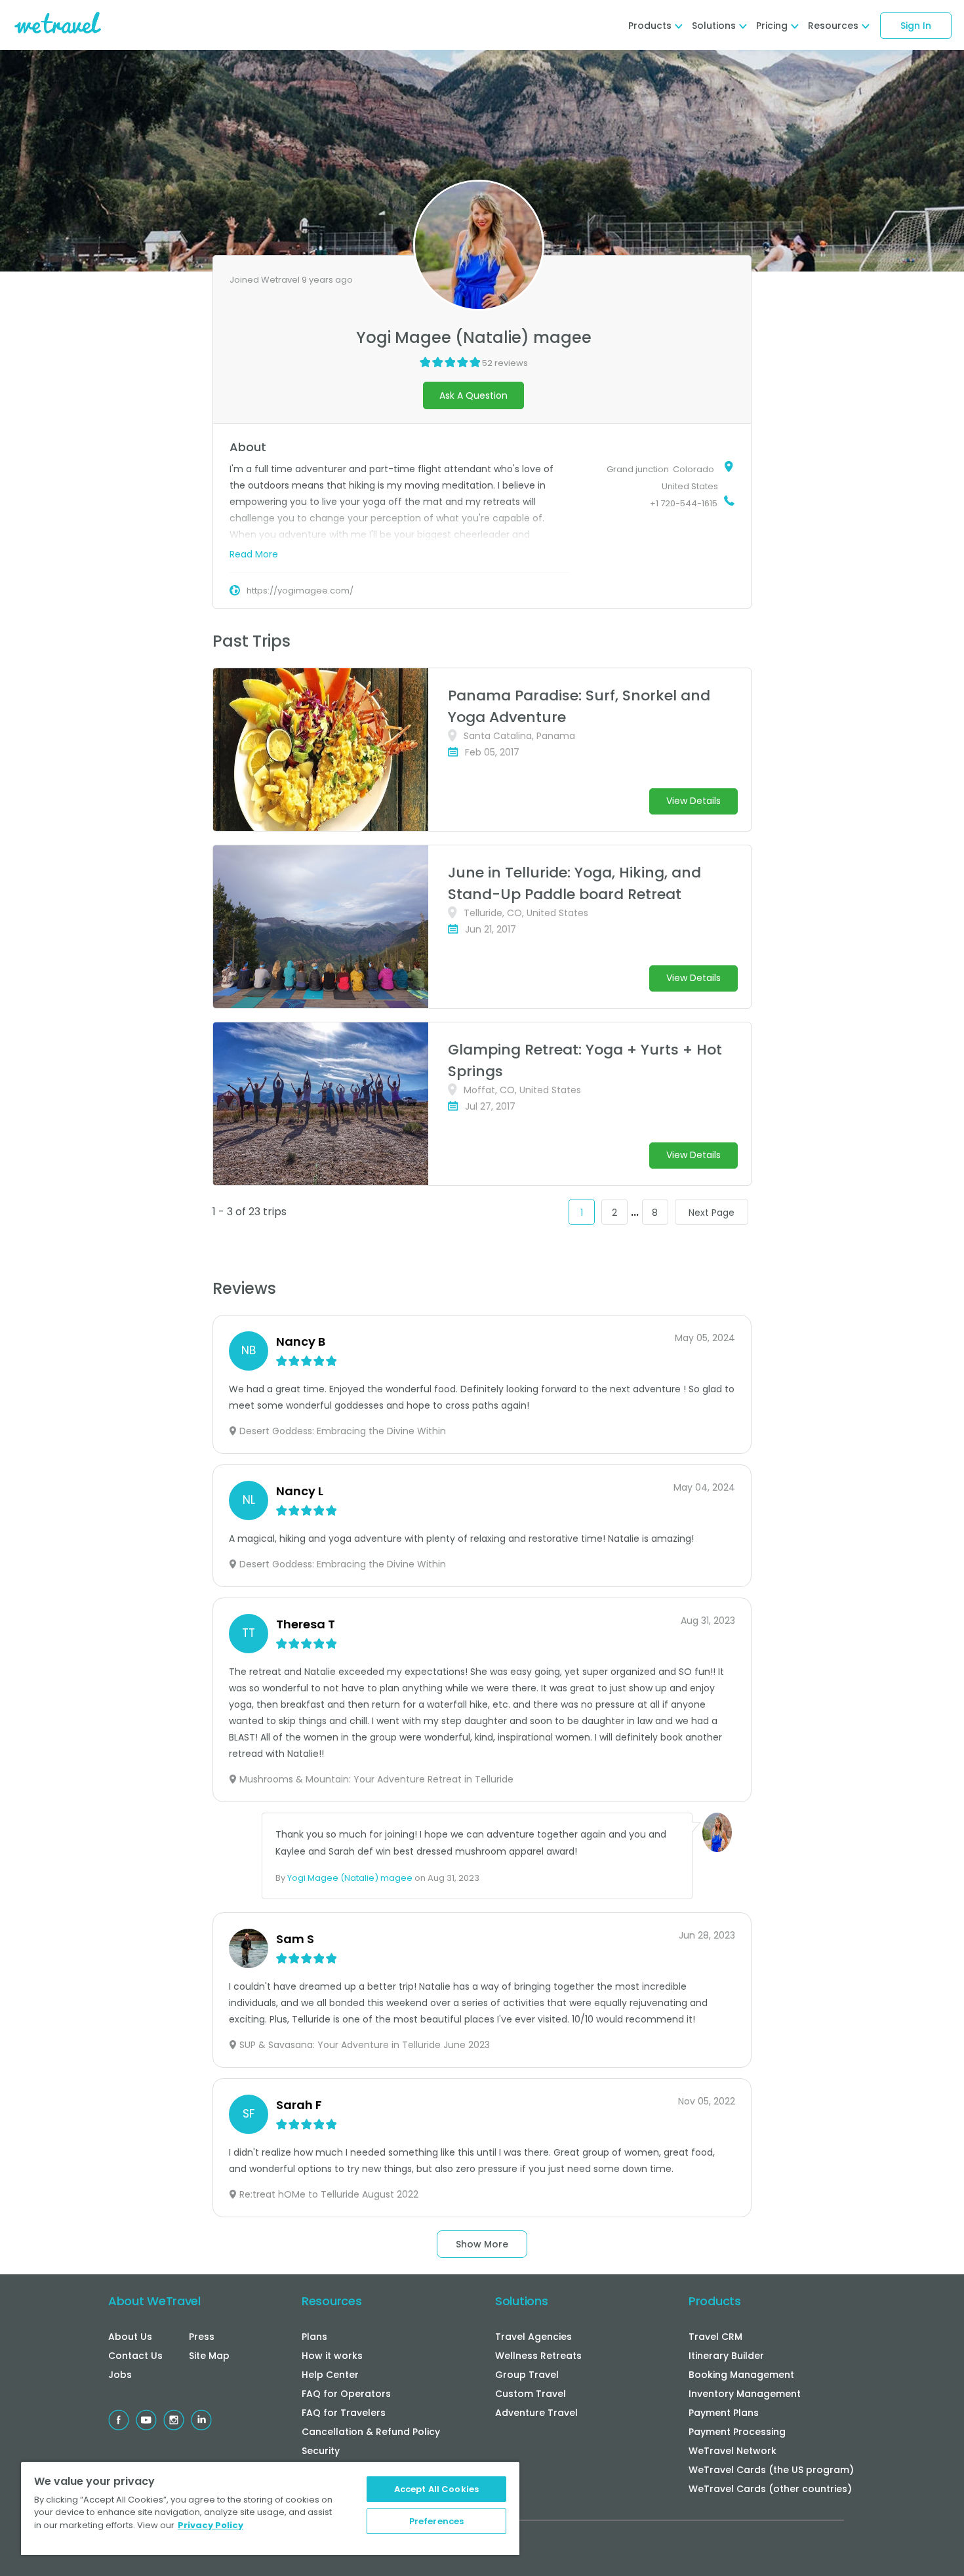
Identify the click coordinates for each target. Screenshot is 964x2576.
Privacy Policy (211, 2525)
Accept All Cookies (436, 2489)
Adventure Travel (536, 2413)
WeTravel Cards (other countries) (770, 2489)
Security (321, 2451)
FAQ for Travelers (344, 2413)
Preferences (436, 2521)
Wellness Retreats (538, 2356)
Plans (314, 2337)
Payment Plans (724, 2413)
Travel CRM (715, 2337)
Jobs (120, 2375)
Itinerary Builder (726, 2356)
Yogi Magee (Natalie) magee (350, 1878)
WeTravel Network (733, 2451)
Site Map (209, 2356)
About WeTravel (154, 2301)
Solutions (521, 2301)
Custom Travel (531, 2394)
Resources (331, 2301)
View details (693, 801)
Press (202, 2337)
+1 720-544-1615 (684, 503)
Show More (482, 2244)
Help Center (330, 2375)
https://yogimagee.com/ (300, 591)
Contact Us (135, 2356)
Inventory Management (745, 2394)
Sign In (916, 26)
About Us (130, 2337)
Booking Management (741, 2375)
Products (715, 2301)
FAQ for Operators (346, 2394)
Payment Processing (737, 2432)
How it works (332, 2356)
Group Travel (527, 2375)
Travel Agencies (533, 2337)
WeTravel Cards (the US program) (771, 2470)
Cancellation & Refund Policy (371, 2432)
